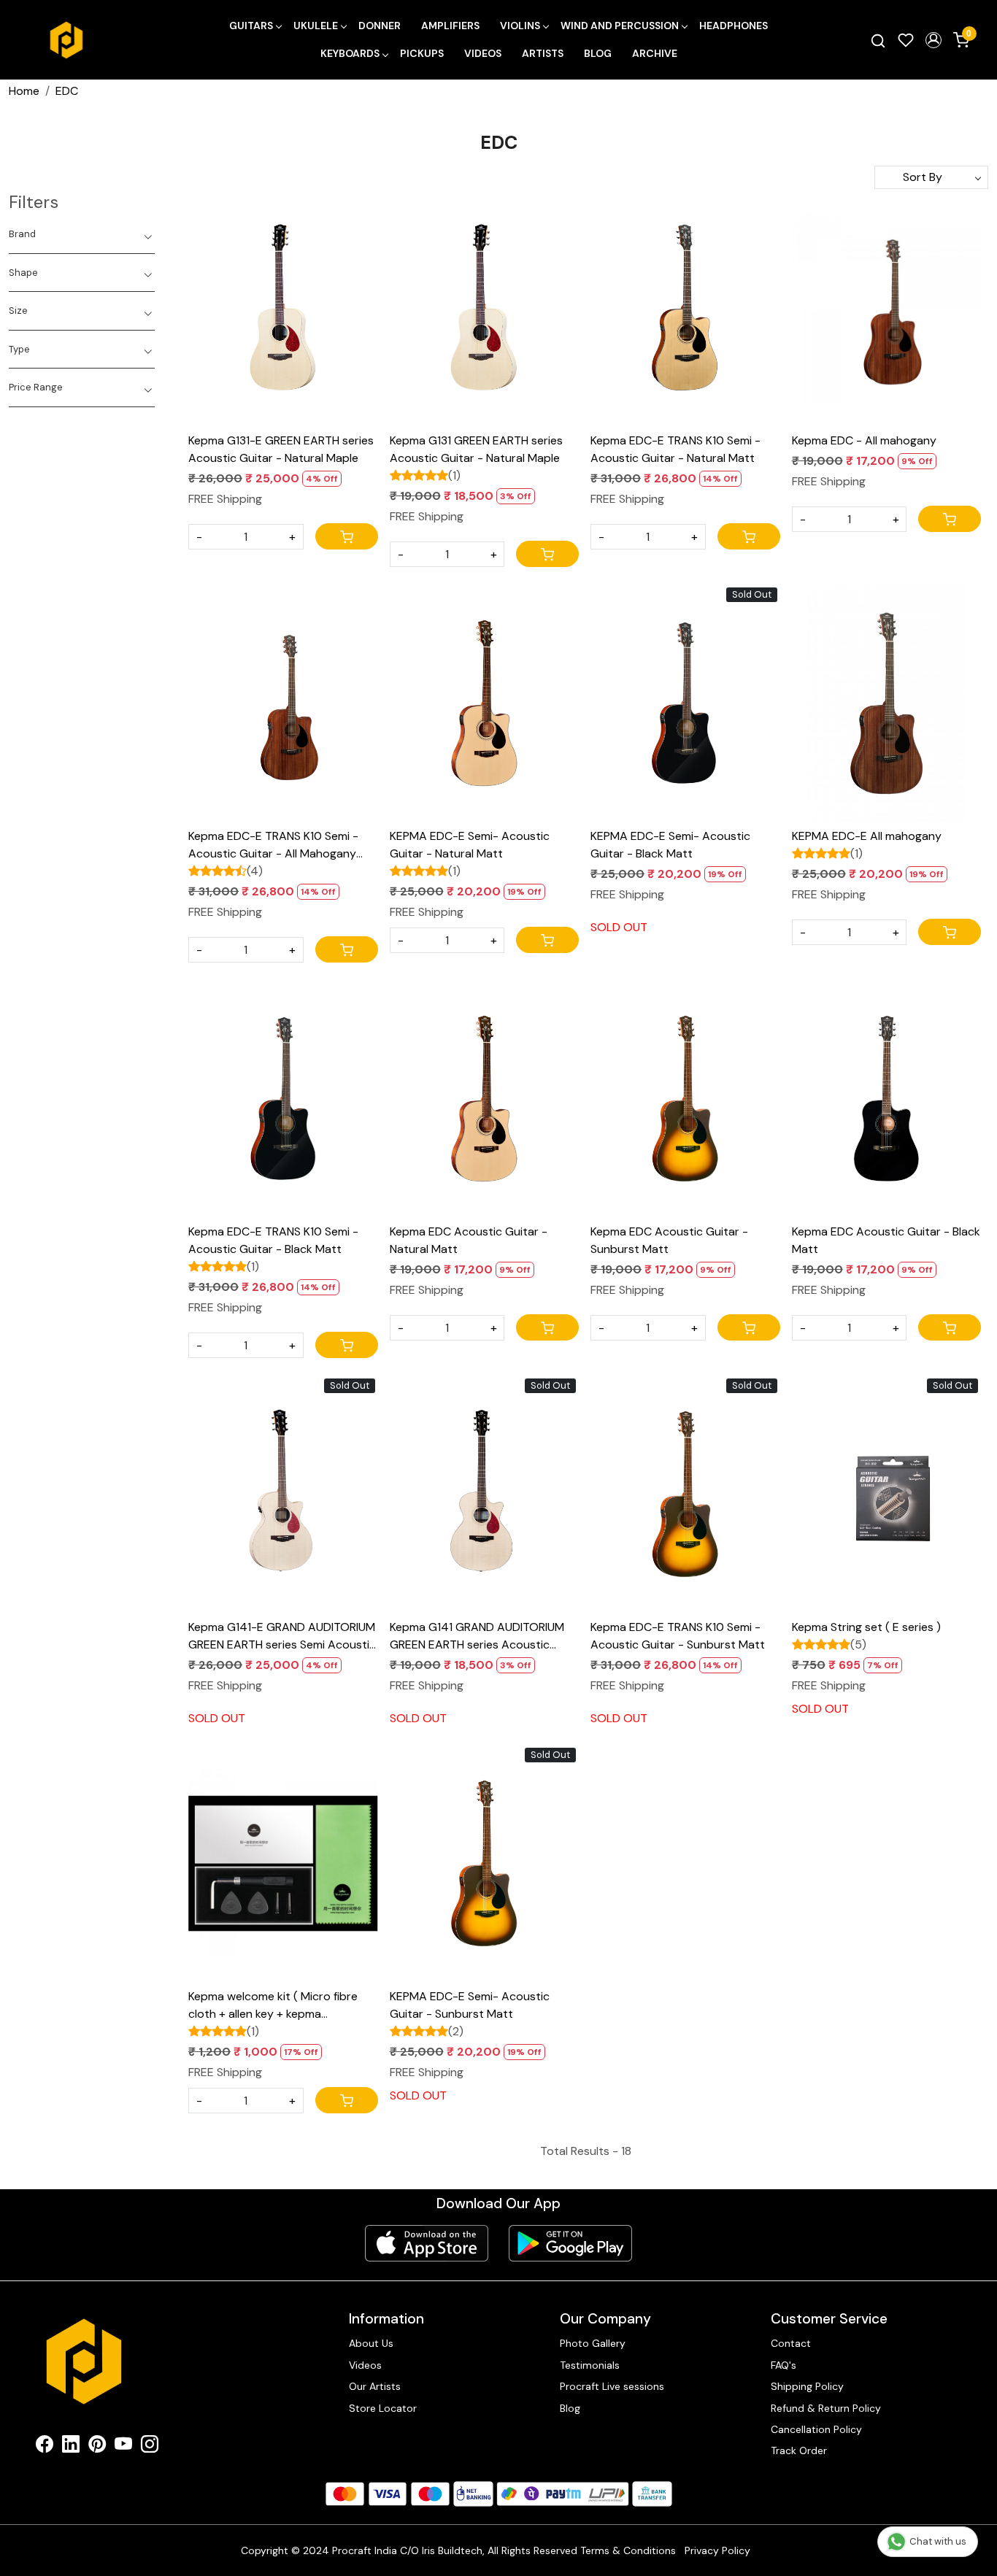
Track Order (799, 2450)
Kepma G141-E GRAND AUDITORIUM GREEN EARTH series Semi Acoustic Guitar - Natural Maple (282, 1636)
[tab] (82, 234)
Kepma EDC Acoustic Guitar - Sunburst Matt (669, 1240)
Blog (598, 53)
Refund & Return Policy (826, 2408)
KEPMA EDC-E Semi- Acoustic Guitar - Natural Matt (470, 845)
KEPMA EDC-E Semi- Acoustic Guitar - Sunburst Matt (470, 2005)
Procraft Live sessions (612, 2386)
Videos (483, 53)
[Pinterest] (97, 2447)
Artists (543, 53)
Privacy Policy (717, 2550)
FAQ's (784, 2365)
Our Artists (375, 2386)
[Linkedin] (71, 2447)
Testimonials (590, 2365)
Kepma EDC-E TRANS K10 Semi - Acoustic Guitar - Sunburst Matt (678, 1636)
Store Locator (383, 2408)
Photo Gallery (593, 2343)
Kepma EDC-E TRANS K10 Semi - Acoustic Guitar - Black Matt (273, 1240)
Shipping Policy (807, 2386)
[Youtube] (123, 2447)
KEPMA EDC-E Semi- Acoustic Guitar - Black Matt (670, 845)
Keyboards (350, 53)
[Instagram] (150, 2447)
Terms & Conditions (628, 2550)
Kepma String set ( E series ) (866, 1627)
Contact (791, 2343)
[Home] (66, 40)
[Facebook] (45, 2447)
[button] (934, 40)
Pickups (422, 53)
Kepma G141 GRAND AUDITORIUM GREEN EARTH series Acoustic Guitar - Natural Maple (477, 1636)
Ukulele (316, 26)
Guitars (251, 26)
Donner (380, 26)
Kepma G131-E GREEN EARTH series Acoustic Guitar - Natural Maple (281, 449)
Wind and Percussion (620, 26)
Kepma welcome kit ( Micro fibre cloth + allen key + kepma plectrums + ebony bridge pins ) (273, 2006)
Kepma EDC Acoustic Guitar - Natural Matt (469, 1240)
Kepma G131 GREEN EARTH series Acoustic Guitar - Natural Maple (476, 449)
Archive (655, 53)
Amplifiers (450, 26)
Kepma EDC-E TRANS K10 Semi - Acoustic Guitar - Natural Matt (675, 449)
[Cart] (347, 536)
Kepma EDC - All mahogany (864, 440)
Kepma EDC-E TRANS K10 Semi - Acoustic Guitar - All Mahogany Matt (273, 845)
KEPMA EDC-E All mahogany (867, 836)
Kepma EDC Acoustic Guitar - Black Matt (886, 1240)
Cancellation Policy (816, 2429)
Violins (520, 26)
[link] (878, 40)
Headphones (734, 26)
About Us (371, 2343)
